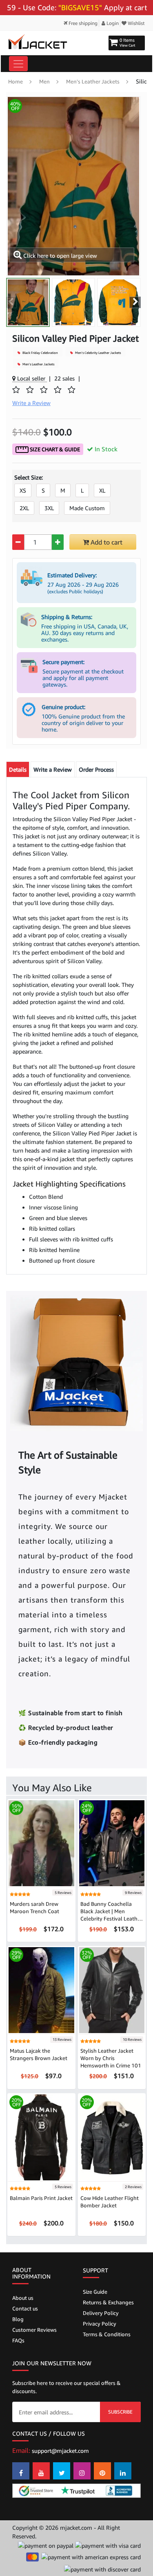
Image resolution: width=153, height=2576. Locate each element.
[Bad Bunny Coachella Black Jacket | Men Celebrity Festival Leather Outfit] (112, 1843)
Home (16, 81)
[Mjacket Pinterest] (102, 2471)
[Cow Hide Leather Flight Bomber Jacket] (112, 2137)
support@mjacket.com (60, 2451)
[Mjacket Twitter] (62, 2471)
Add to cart (106, 542)
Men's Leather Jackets (93, 81)
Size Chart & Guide (54, 449)
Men (44, 81)
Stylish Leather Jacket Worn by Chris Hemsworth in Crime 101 (111, 2058)
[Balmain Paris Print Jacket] (41, 2137)
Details (18, 769)
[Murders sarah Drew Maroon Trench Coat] (41, 1843)
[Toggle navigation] (18, 64)
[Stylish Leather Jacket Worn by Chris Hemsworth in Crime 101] (112, 1989)
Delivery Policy (101, 2313)
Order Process (96, 769)
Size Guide (95, 2292)
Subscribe (120, 2412)
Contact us (25, 2308)
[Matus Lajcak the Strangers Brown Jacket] (41, 1989)
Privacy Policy (100, 2324)
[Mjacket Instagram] (82, 2471)
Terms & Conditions (107, 2334)
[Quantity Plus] (58, 542)
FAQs (18, 2340)
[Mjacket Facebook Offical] (21, 2471)
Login (112, 23)
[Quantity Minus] (18, 542)
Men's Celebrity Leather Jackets (98, 353)
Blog (18, 2319)
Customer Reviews (34, 2330)
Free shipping (82, 23)
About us (23, 2298)
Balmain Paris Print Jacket (41, 2198)
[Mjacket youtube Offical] (41, 2471)
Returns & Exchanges (108, 2302)
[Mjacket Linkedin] (123, 2471)
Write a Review (53, 769)
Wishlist (136, 23)
